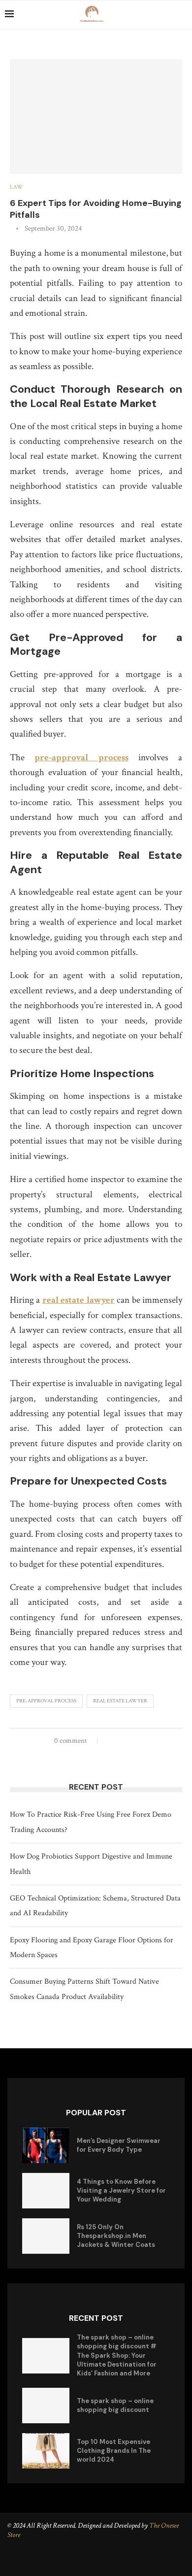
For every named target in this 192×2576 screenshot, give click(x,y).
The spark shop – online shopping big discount (115, 2405)
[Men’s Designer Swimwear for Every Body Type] (46, 2145)
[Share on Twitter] (121, 1740)
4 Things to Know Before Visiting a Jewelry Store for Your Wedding (121, 2190)
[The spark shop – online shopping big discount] (46, 2406)
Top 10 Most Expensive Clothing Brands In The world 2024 (114, 2451)
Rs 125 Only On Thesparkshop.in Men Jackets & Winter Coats (116, 2236)
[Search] (182, 15)
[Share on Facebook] (112, 1740)
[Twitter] (97, 2561)
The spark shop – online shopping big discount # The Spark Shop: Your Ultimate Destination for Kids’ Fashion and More (117, 2355)
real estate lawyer (120, 1701)
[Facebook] (83, 2561)
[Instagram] (111, 2561)
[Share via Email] (140, 1740)
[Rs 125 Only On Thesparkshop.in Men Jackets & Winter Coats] (46, 2236)
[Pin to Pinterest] (130, 1740)
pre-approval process (46, 1701)
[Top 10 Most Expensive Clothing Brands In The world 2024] (46, 2451)
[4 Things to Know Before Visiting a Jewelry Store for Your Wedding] (46, 2191)
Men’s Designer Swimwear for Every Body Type (119, 2145)
